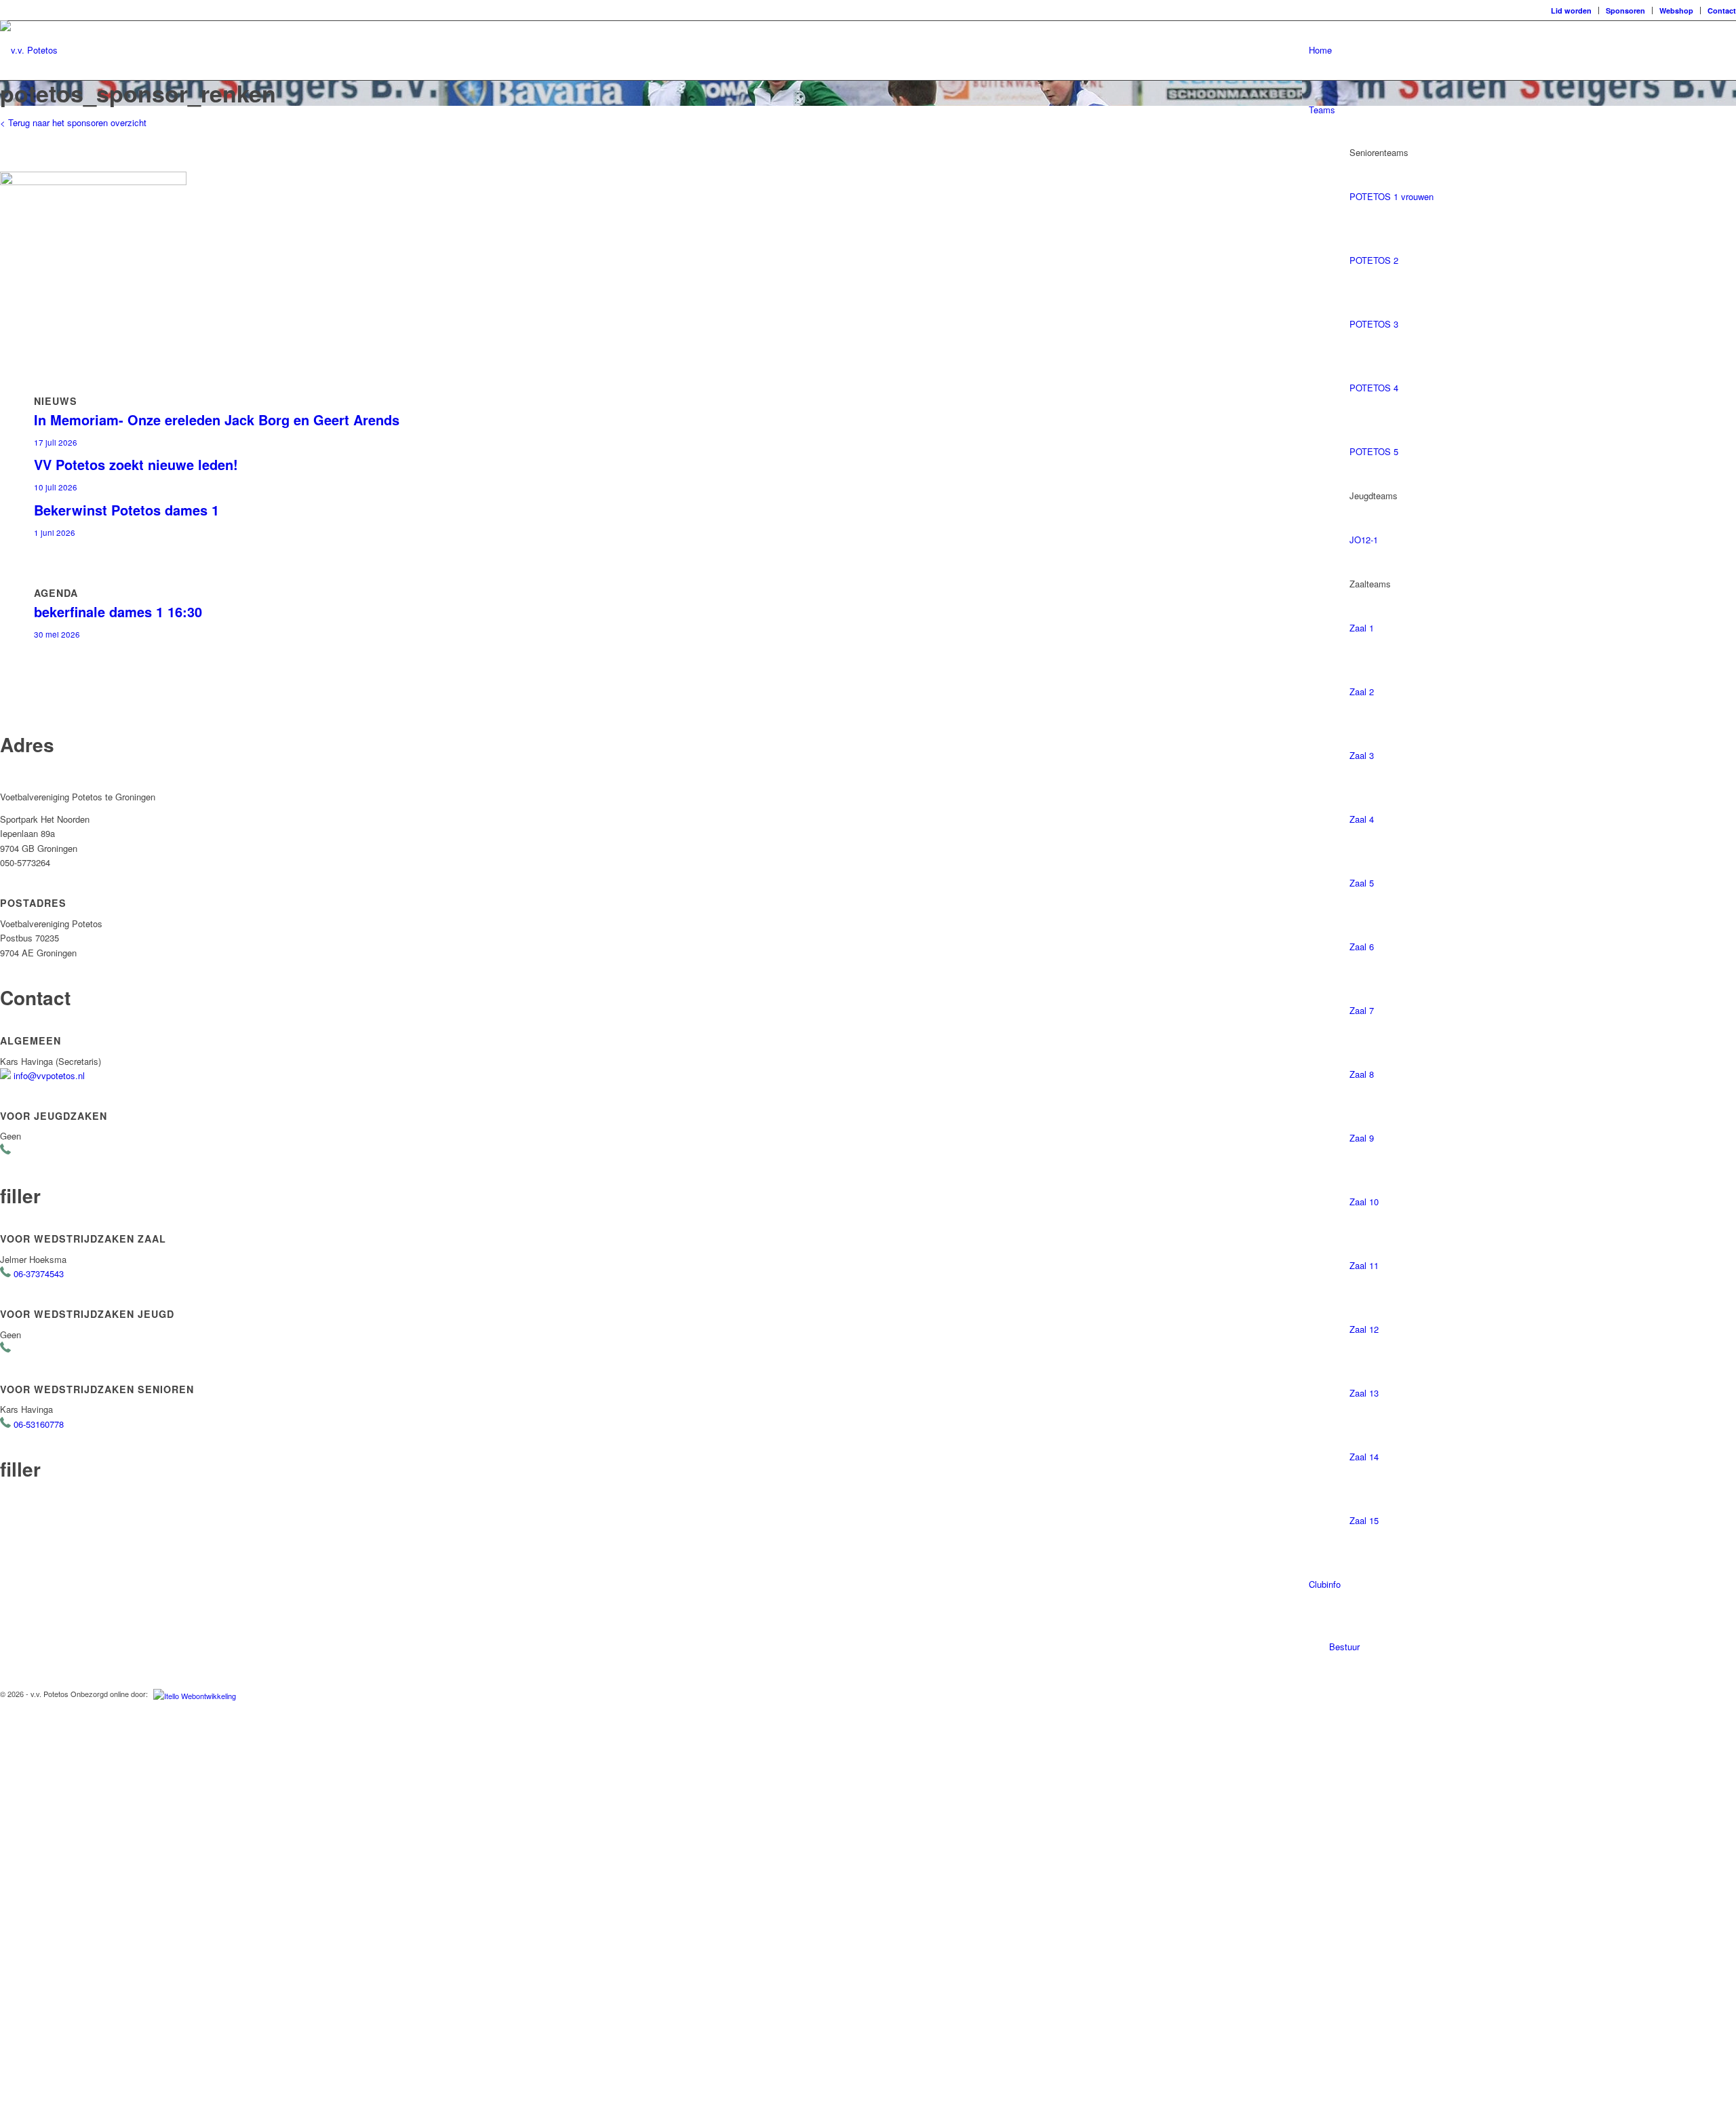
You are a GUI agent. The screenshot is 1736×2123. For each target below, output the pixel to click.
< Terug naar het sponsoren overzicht (73, 122)
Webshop (1676, 11)
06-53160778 (39, 1424)
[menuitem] (1572, 11)
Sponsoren (1625, 11)
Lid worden (1571, 11)
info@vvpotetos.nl (49, 1075)
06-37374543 (39, 1273)
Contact (1722, 11)
